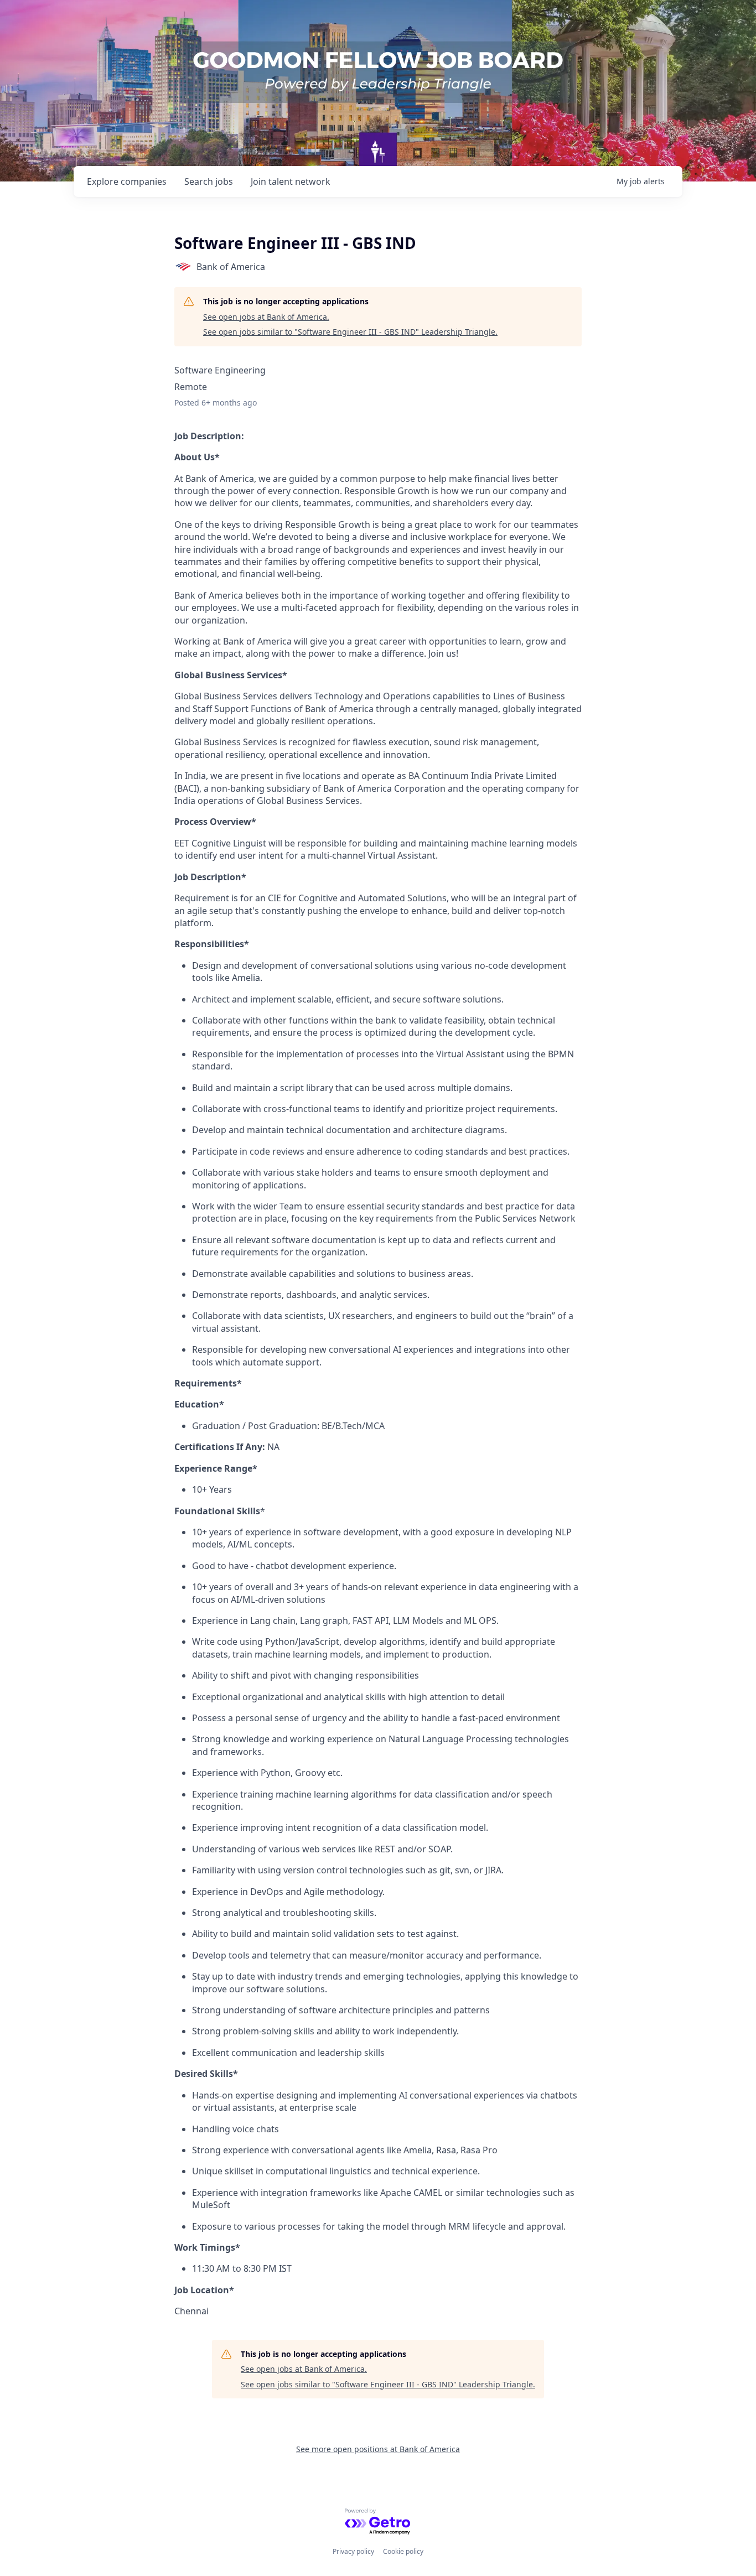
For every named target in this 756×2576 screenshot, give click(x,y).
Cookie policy (403, 2551)
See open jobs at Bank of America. (266, 317)
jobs (209, 181)
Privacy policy (353, 2551)
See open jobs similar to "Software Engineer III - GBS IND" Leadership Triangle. (350, 332)
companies (127, 181)
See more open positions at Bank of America (378, 2449)
